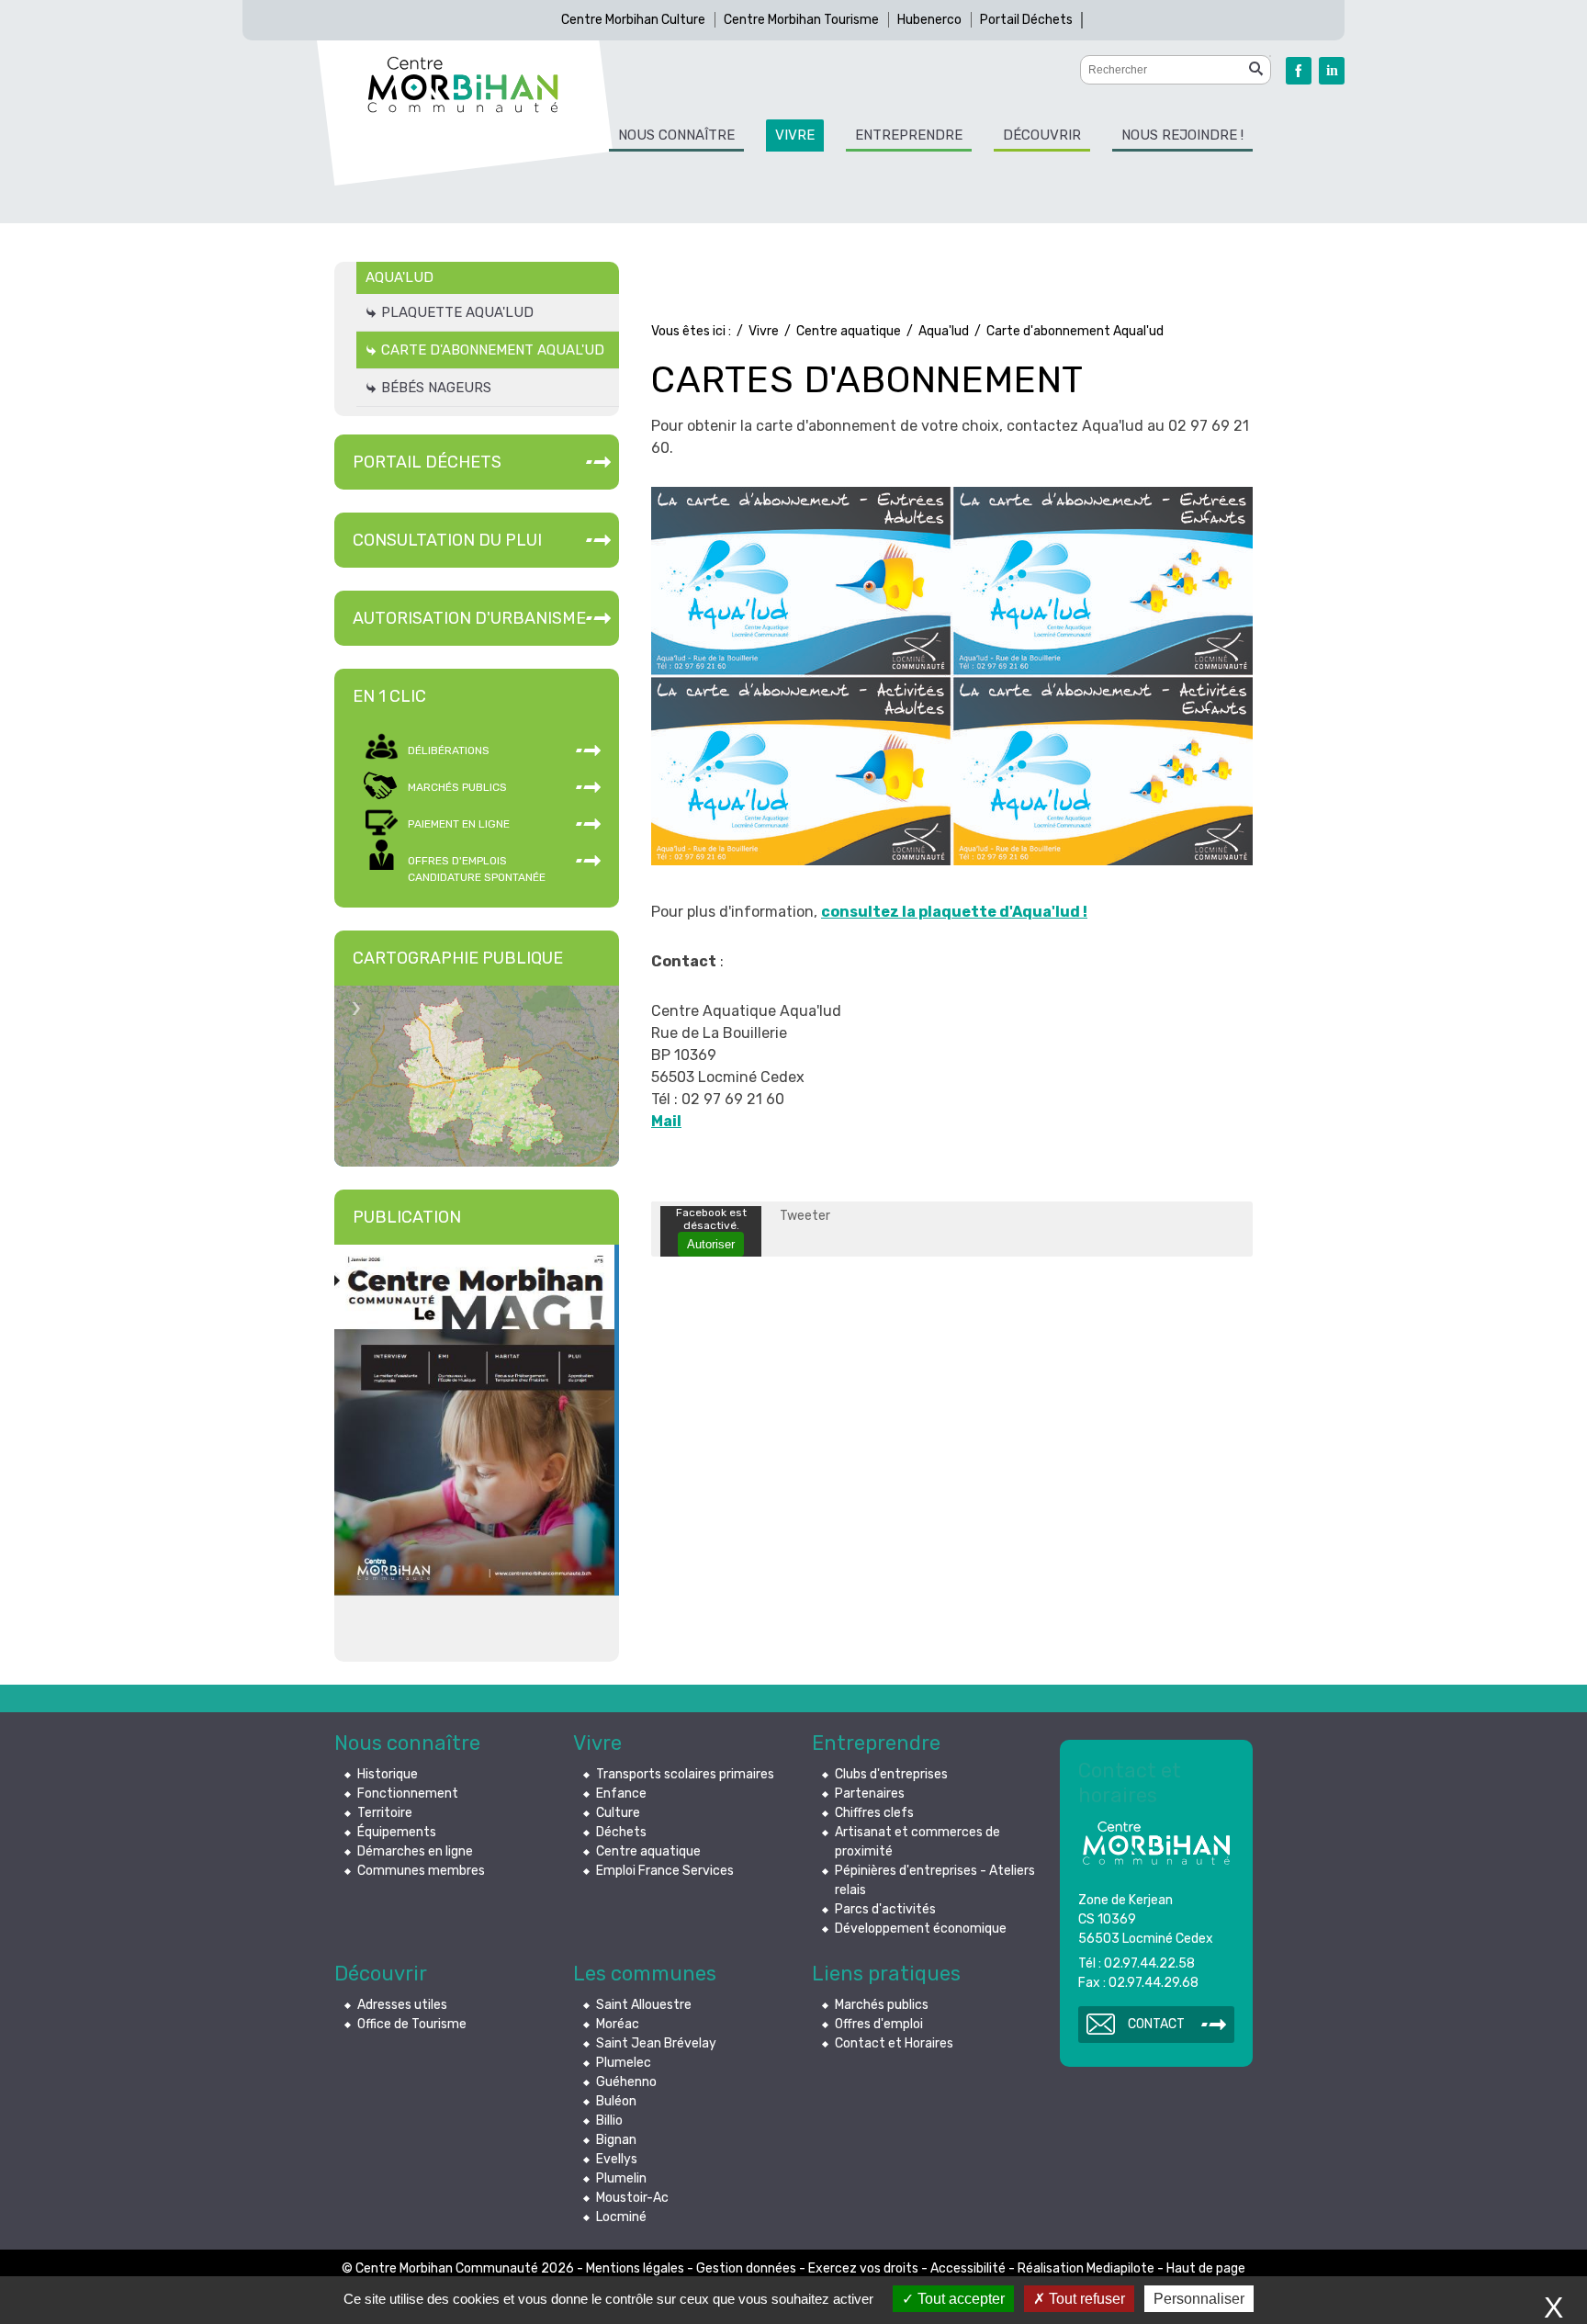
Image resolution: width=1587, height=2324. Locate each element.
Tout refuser (1085, 2299)
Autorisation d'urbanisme (469, 618)
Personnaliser (1199, 2299)
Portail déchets (427, 462)
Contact (1156, 2024)
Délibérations (449, 750)
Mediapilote (1120, 2268)
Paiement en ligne (459, 824)
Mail (666, 1121)
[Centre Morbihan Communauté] (463, 85)
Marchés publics (457, 787)
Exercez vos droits (863, 2268)
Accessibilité (968, 2268)
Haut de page (1206, 2268)
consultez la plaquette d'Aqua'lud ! (954, 912)
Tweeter (805, 1216)
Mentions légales (635, 2268)
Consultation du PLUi (447, 540)
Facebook (1299, 71)
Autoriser (711, 1244)
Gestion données (746, 2268)
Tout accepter (959, 2299)
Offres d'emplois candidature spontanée (477, 869)
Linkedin (1332, 71)
